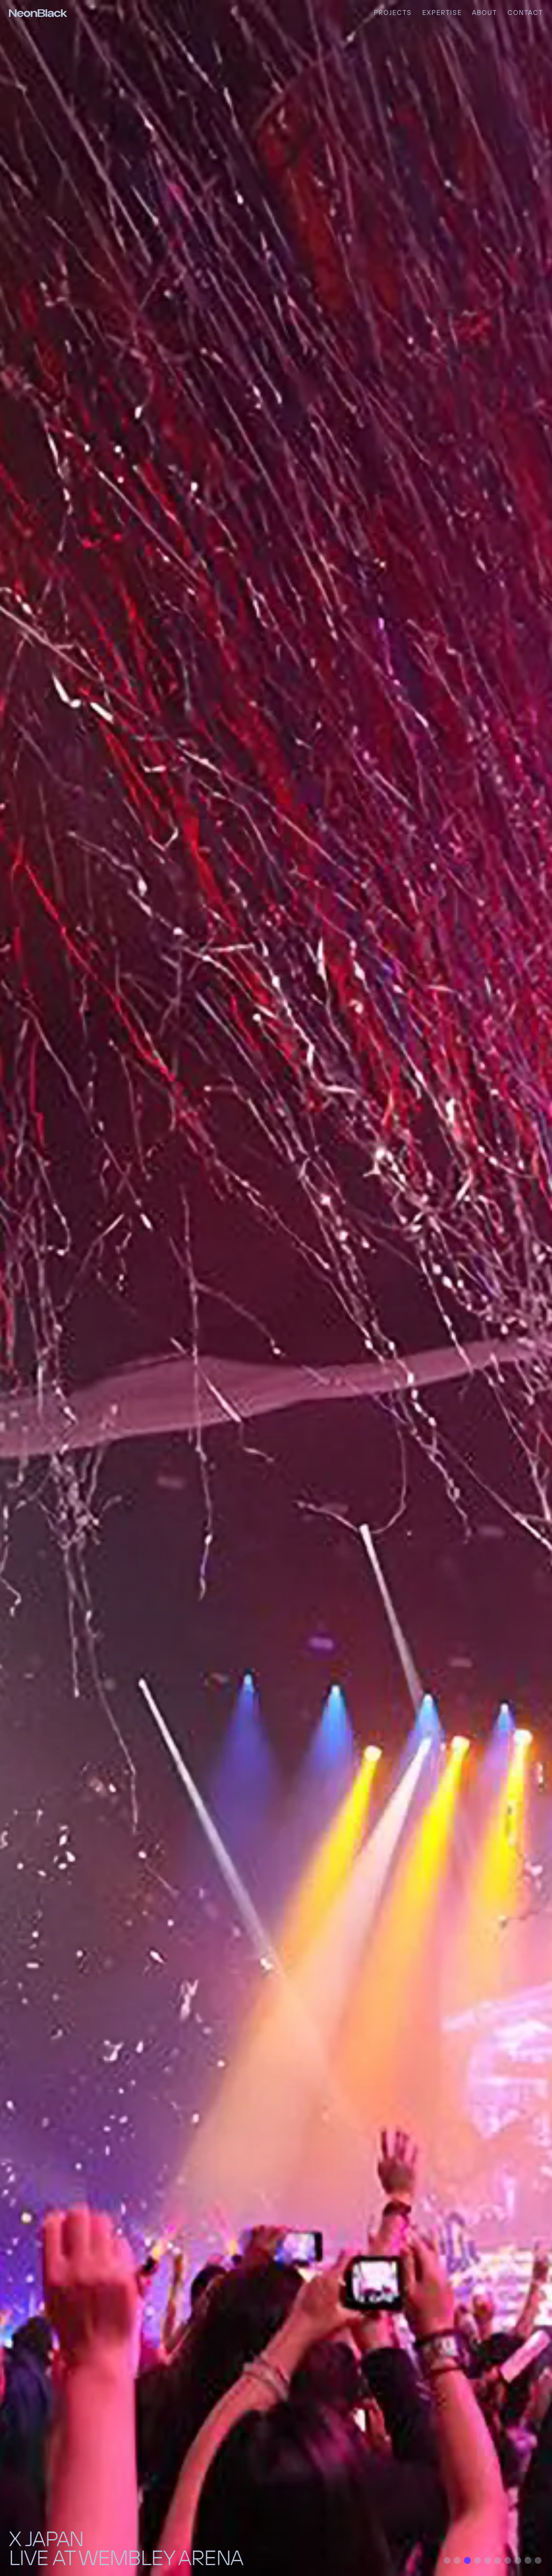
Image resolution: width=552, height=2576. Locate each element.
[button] (447, 2560)
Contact (525, 13)
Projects (393, 13)
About (485, 13)
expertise (442, 13)
